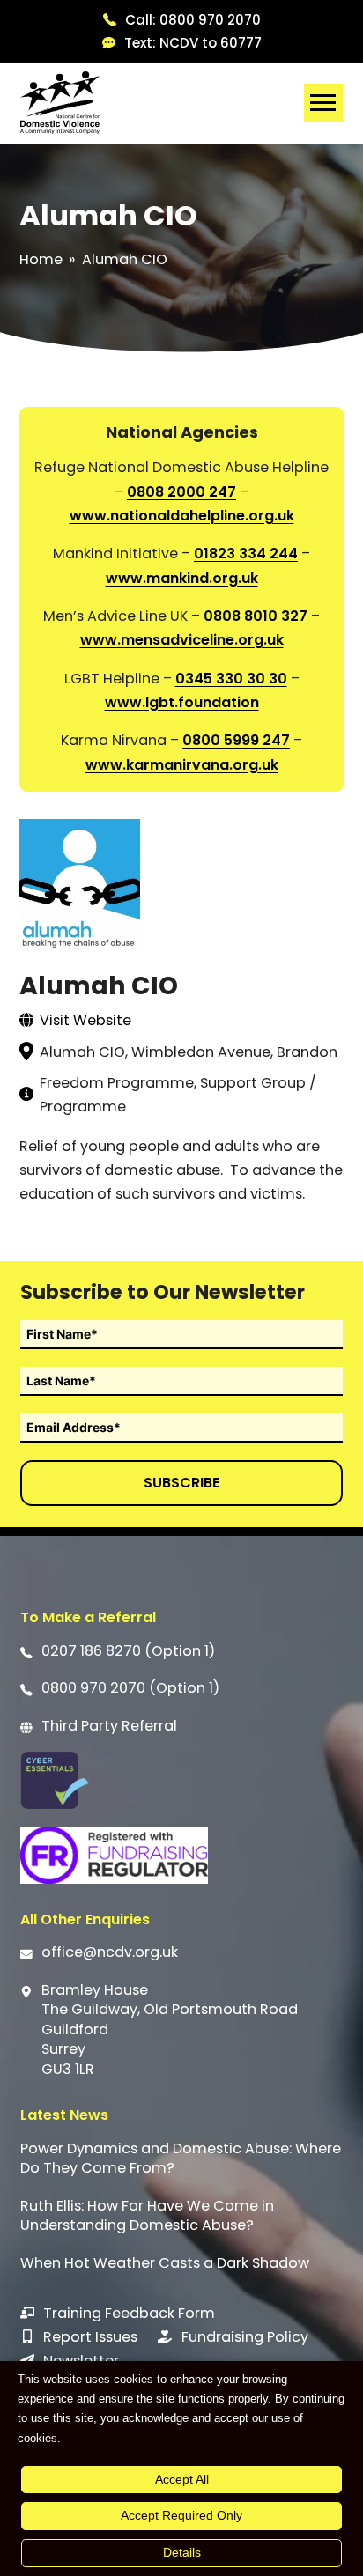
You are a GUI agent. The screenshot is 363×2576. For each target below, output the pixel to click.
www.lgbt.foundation (182, 702)
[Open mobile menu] (323, 103)
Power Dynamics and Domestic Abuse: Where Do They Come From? (181, 2159)
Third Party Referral (109, 1726)
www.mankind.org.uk (182, 578)
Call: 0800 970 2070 (193, 20)
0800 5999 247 (236, 740)
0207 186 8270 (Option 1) (128, 1651)
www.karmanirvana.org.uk (182, 765)
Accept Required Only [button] (181, 2515)
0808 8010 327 (256, 616)
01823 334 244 (246, 554)
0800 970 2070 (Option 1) (130, 1688)
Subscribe (181, 1483)
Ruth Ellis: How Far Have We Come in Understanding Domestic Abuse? (147, 2216)
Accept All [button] (182, 2479)
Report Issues (90, 2337)
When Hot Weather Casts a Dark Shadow (165, 2263)
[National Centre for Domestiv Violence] (60, 103)
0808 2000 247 (181, 492)
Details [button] (182, 2552)
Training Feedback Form (129, 2313)
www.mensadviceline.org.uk (182, 640)
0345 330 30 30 (231, 679)
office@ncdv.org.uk (110, 1952)
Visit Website (85, 1020)
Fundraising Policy (245, 2337)
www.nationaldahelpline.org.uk (182, 516)
